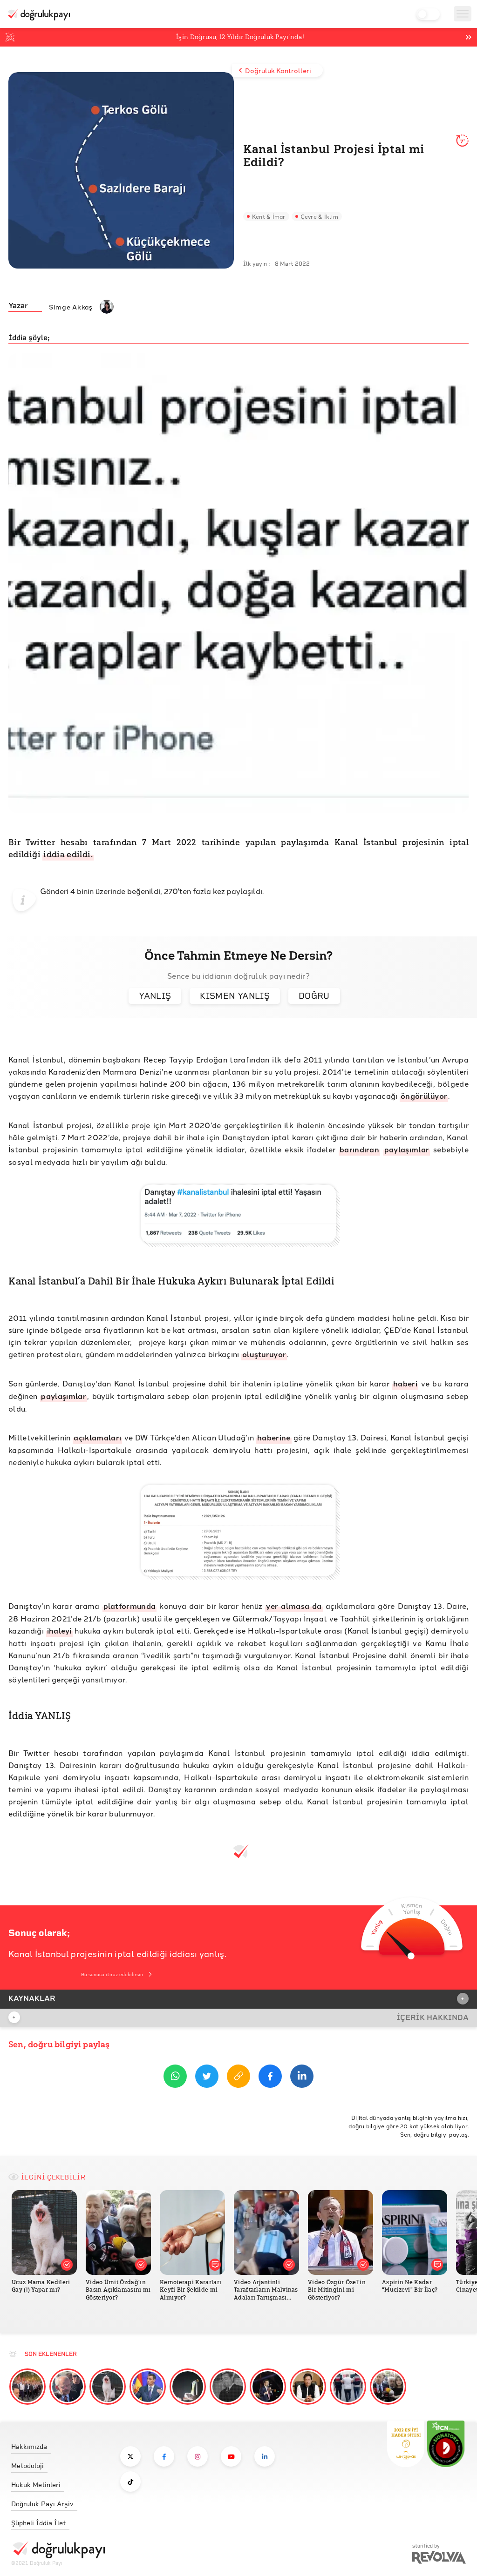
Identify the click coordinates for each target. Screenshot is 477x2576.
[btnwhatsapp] (175, 2078)
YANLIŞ (155, 996)
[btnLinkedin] (302, 2078)
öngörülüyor (424, 1096)
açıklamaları (97, 1437)
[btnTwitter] (207, 2078)
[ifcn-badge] (406, 2444)
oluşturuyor (264, 1354)
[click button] (130, 2456)
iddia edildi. (68, 854)
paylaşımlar (407, 1149)
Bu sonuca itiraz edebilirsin (112, 1974)
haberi (405, 1383)
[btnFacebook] (270, 2078)
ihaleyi (59, 1631)
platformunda (130, 1606)
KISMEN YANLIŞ (235, 996)
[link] (58, 2444)
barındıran (359, 1149)
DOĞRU (314, 996)
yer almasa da (294, 1606)
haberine (274, 1437)
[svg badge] (446, 2444)
